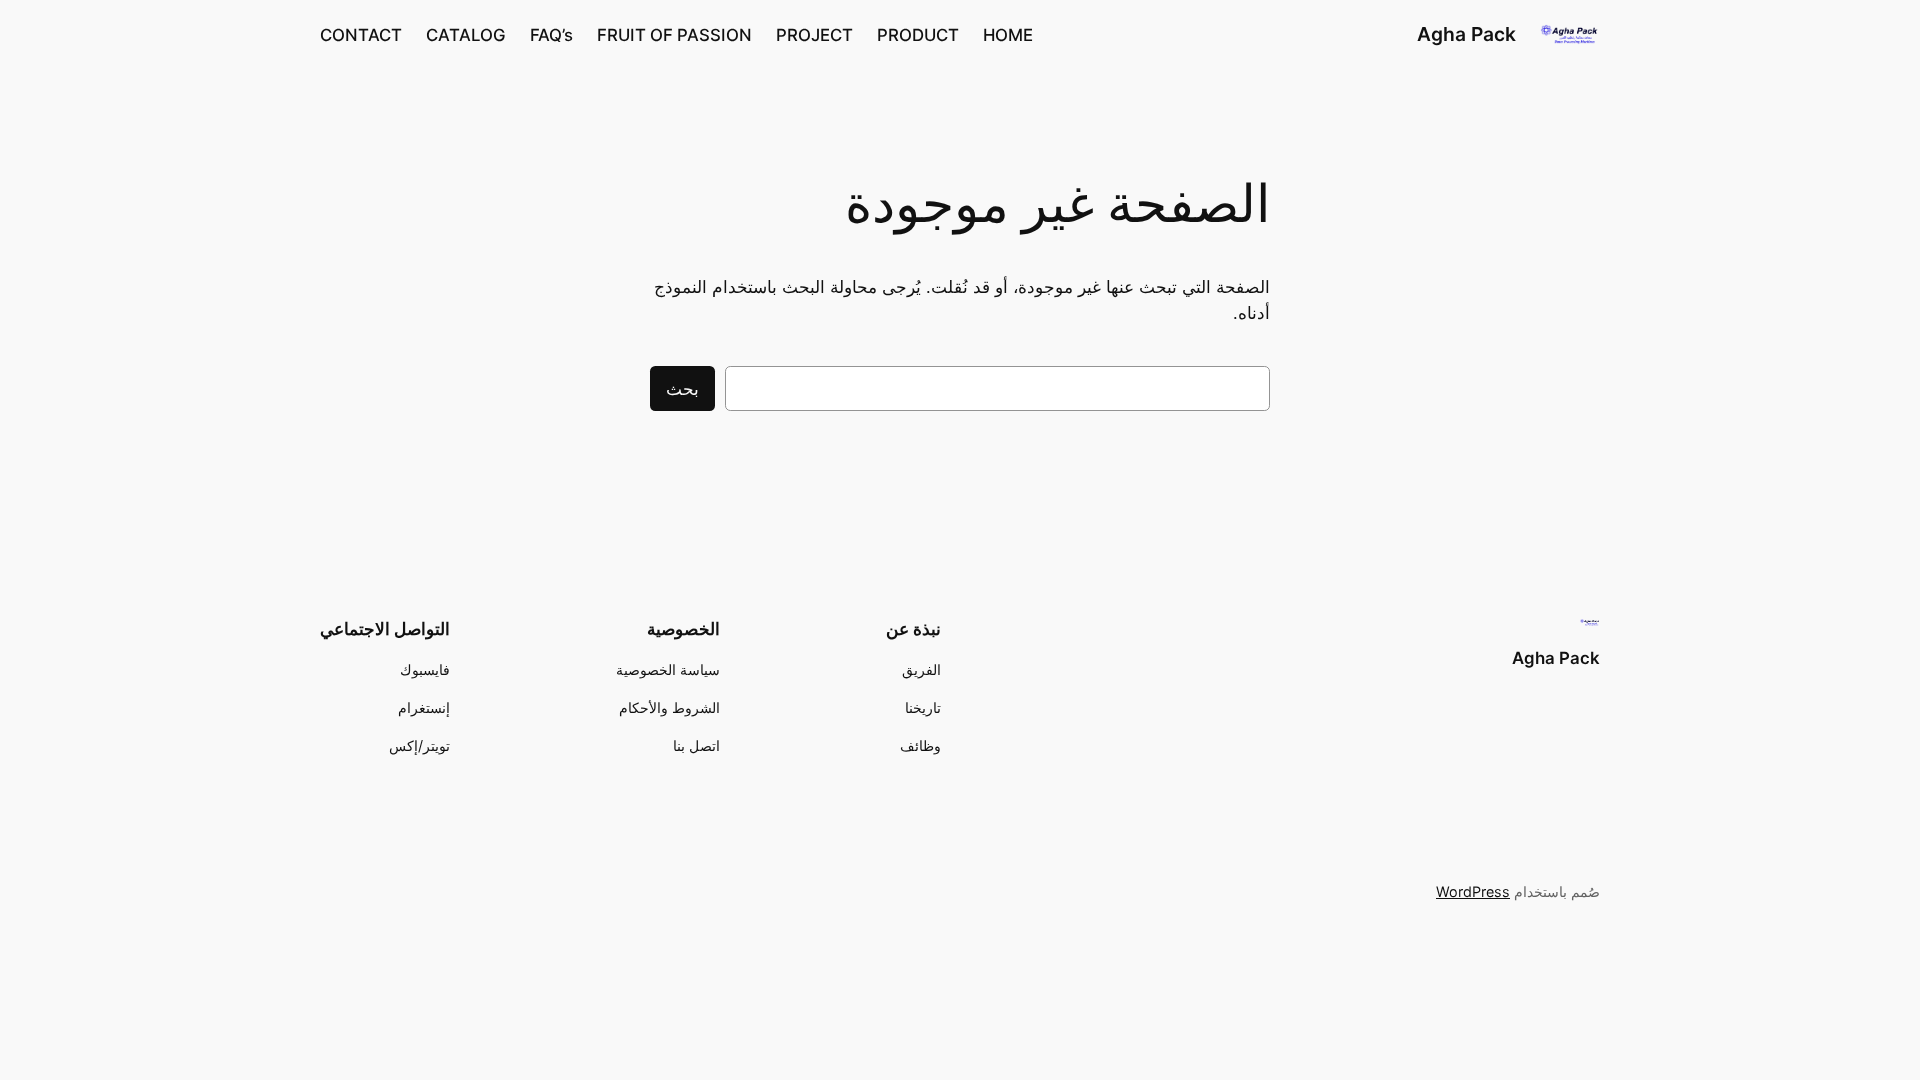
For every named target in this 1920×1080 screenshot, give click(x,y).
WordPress (1473, 891)
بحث (682, 389)
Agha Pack (1466, 34)
